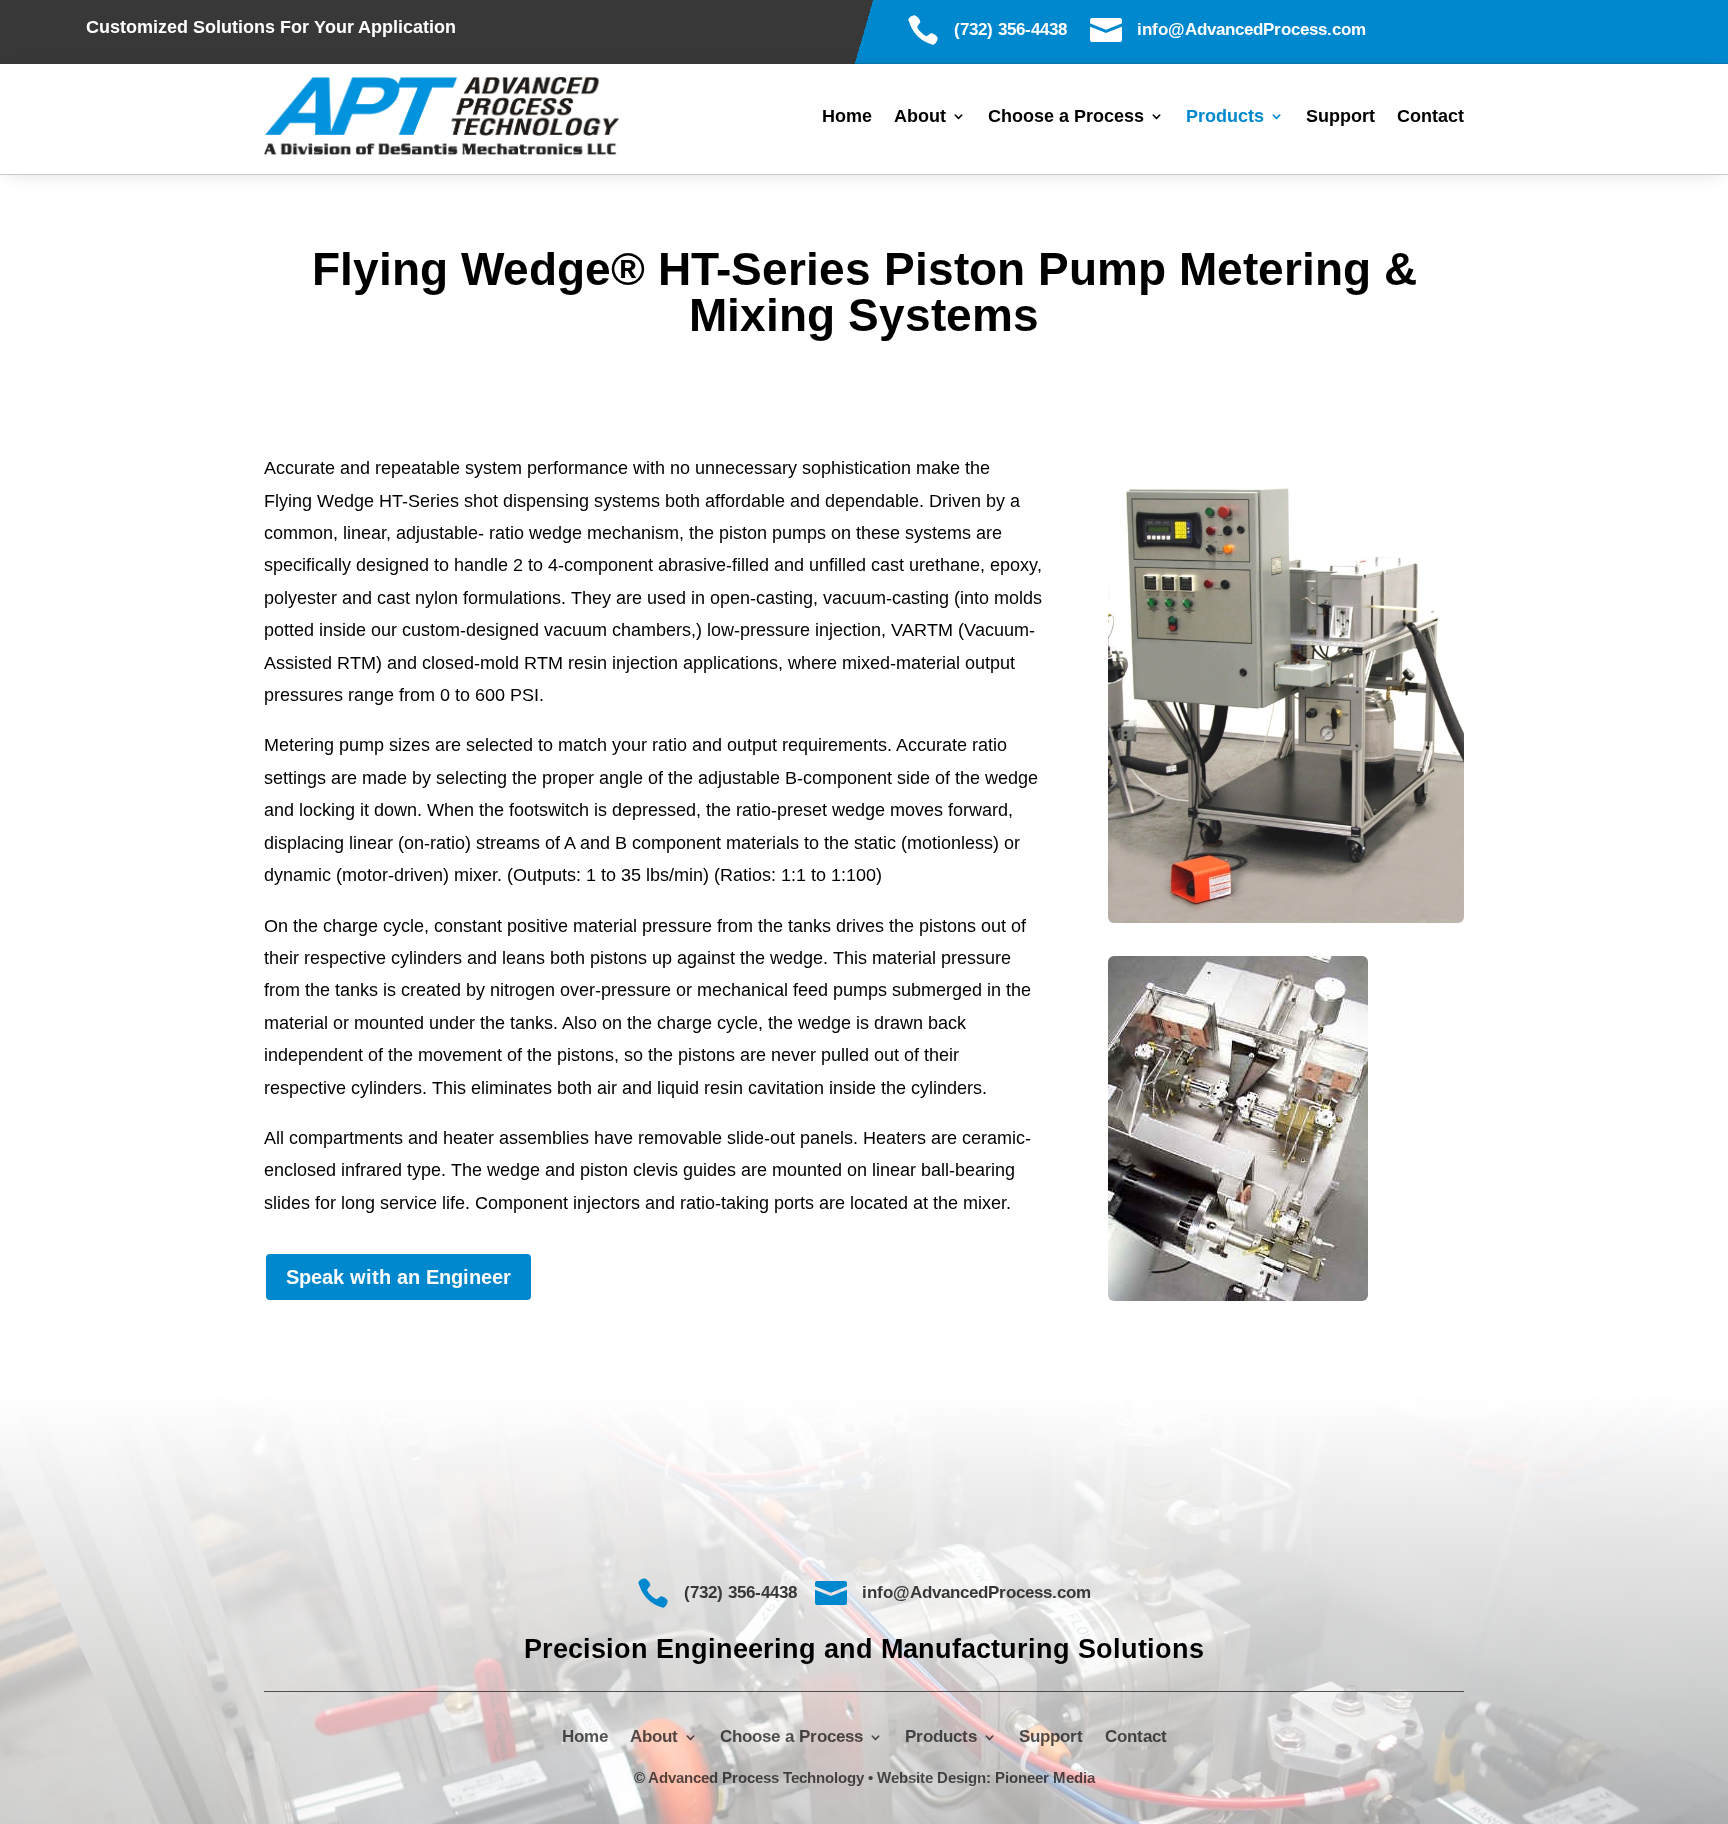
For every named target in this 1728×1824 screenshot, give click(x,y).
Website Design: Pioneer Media (986, 1777)
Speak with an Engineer (398, 1277)
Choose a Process (1066, 117)
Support (1340, 117)
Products (1225, 117)
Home (847, 117)
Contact (1430, 117)
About (920, 117)
